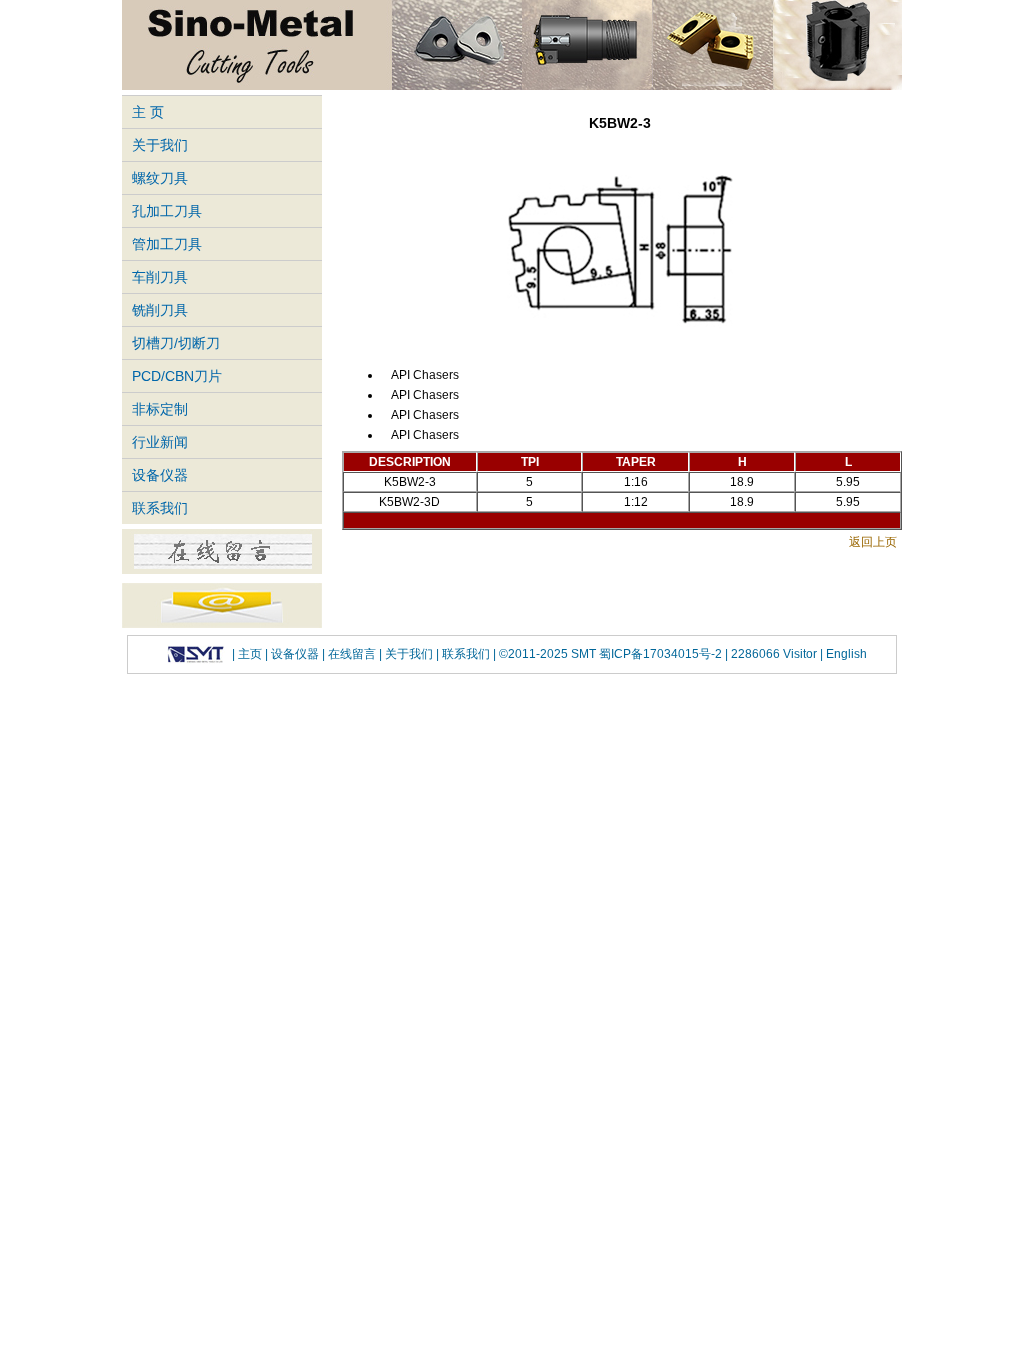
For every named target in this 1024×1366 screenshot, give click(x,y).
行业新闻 (160, 442)
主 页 (148, 112)
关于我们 (160, 145)
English (845, 654)
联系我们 (160, 508)
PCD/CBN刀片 (177, 376)
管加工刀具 (167, 244)
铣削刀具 (160, 310)
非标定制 (160, 409)
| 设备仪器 (293, 654)
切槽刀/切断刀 (176, 343)
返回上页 (873, 542)
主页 (250, 654)
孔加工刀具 (167, 211)
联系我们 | (467, 654)
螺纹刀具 (160, 178)
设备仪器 (160, 475)
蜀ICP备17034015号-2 (662, 654)
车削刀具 (160, 277)
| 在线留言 (350, 654)
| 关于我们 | (409, 654)
